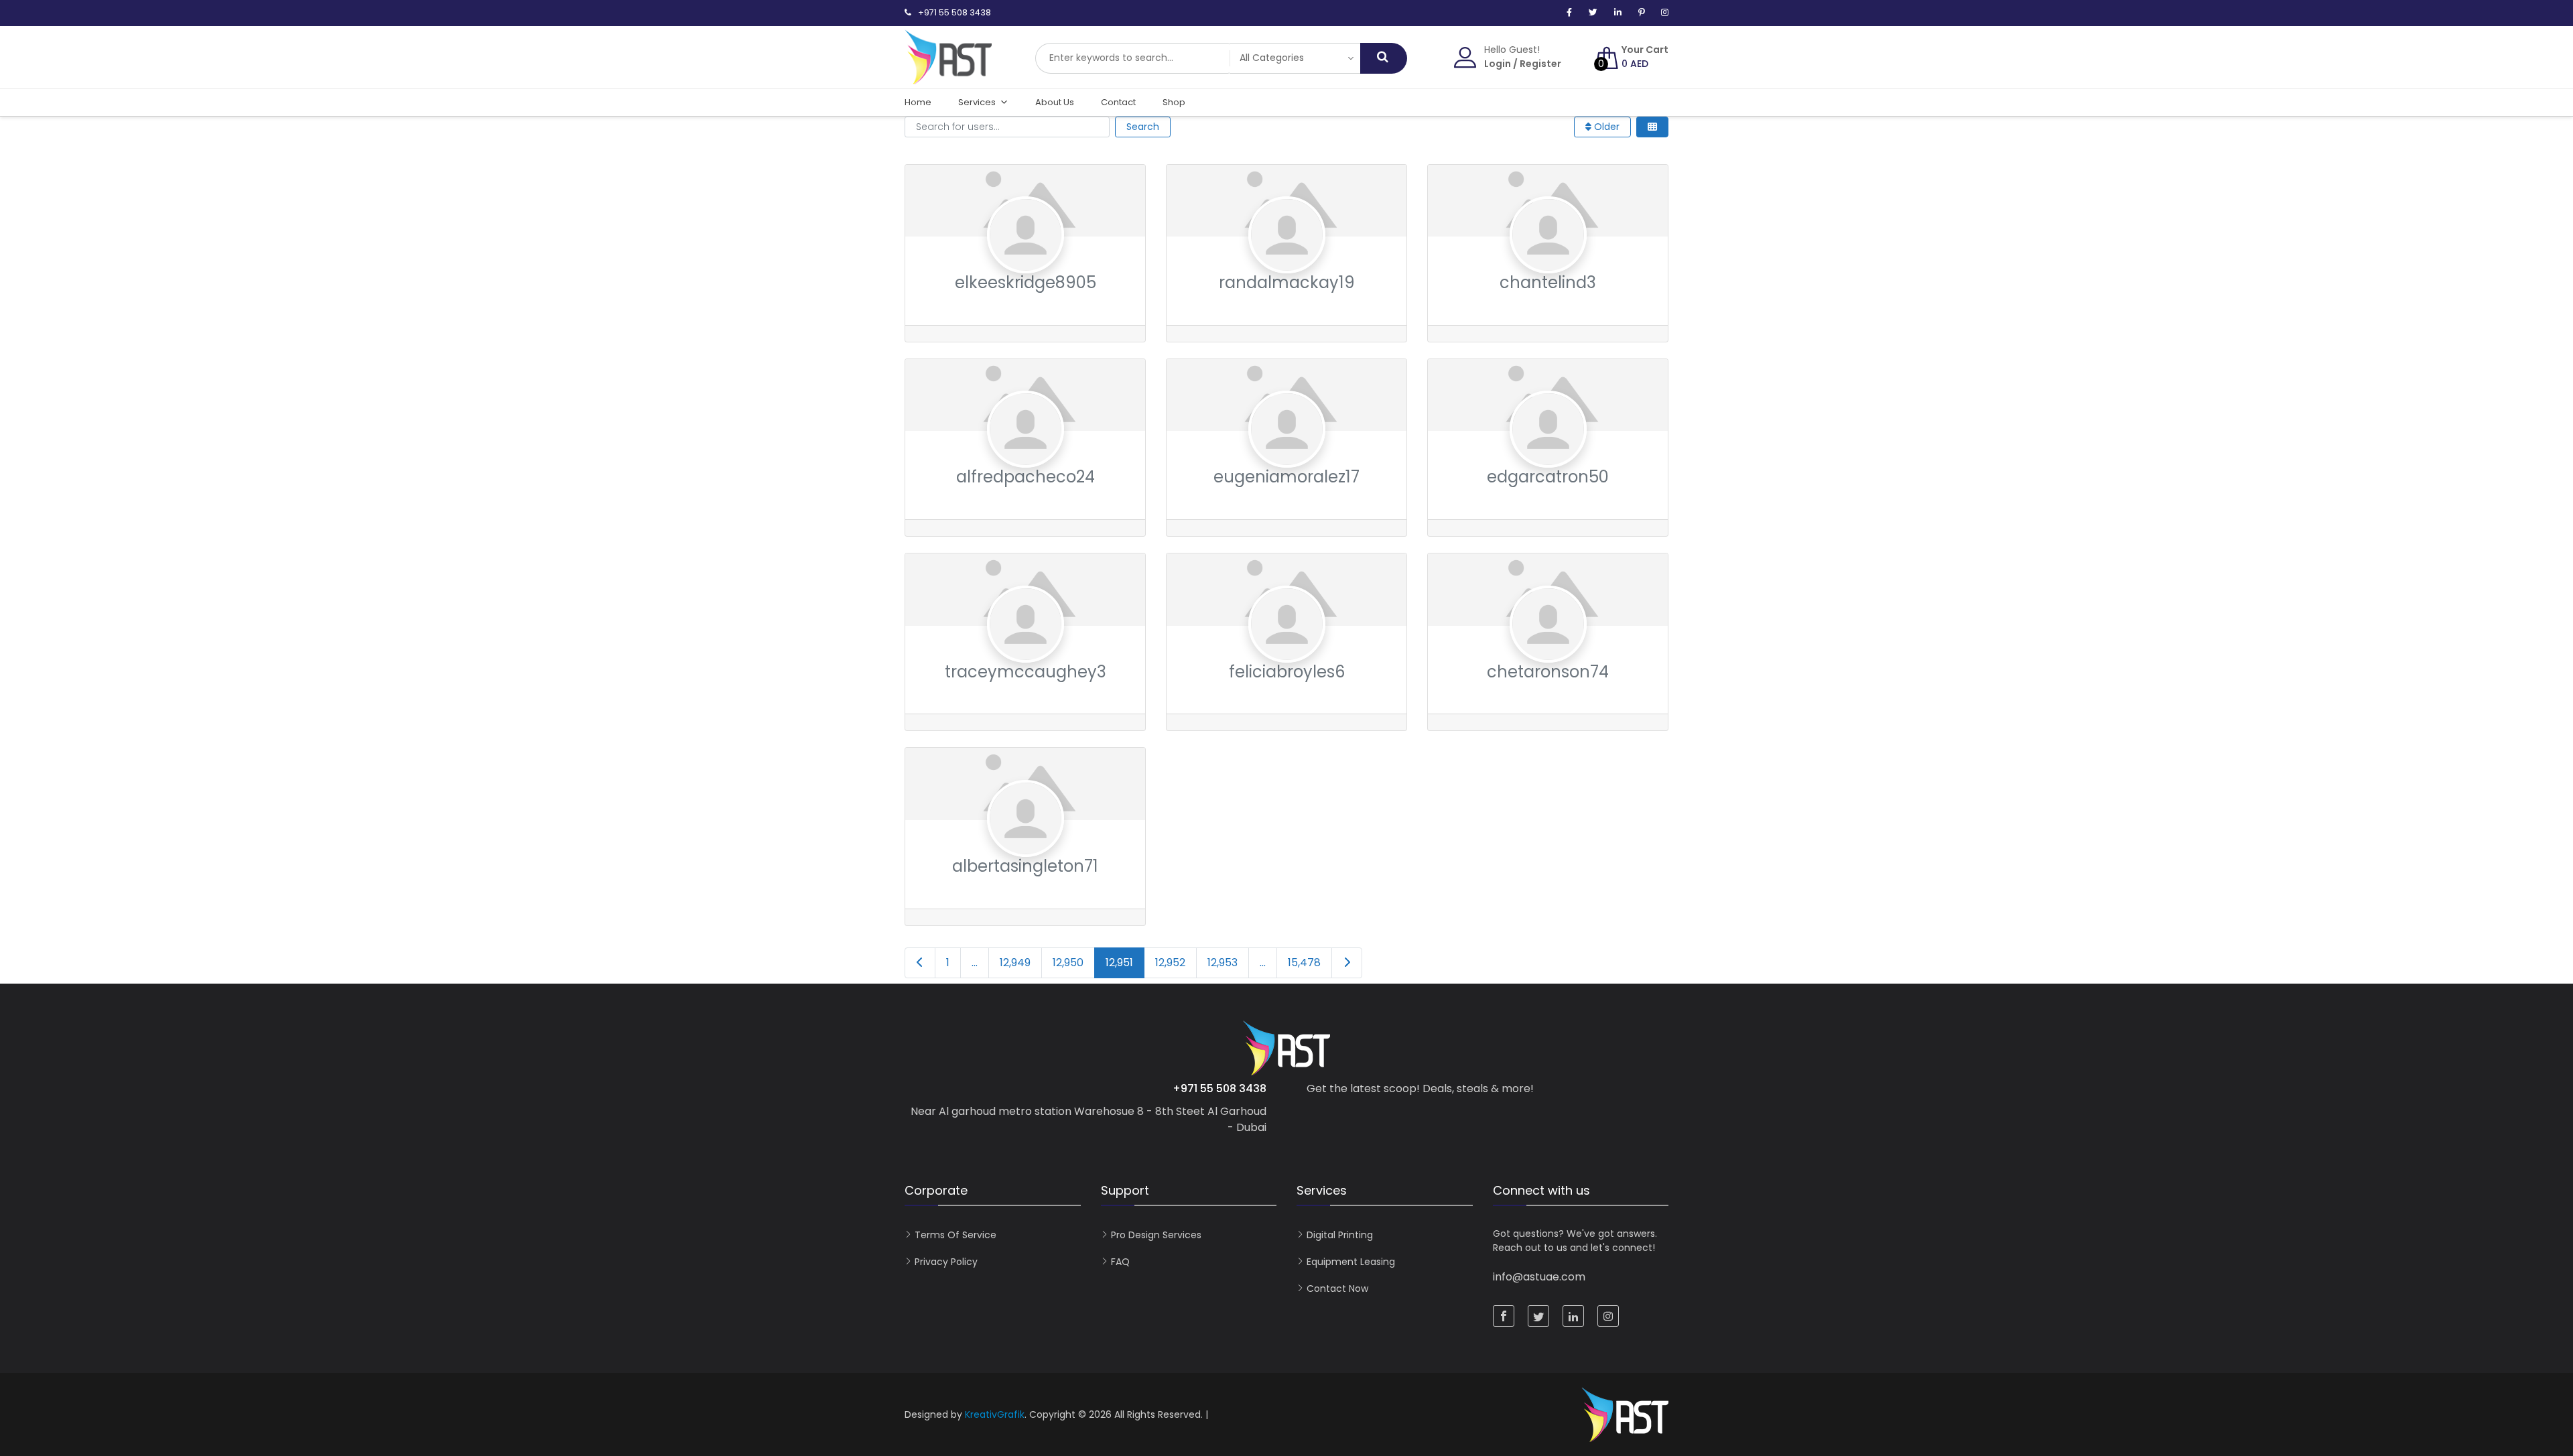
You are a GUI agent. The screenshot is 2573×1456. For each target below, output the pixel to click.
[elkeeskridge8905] (1026, 261)
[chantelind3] (1548, 261)
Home (918, 102)
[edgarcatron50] (1548, 455)
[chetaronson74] (1548, 650)
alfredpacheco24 (1026, 477)
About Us (1055, 102)
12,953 (1223, 963)
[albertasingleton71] (1026, 845)
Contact (1118, 102)
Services (977, 102)
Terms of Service (955, 1235)
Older (1605, 127)
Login (1498, 64)
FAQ (1120, 1262)
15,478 (1304, 963)
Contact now (1337, 1288)
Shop (1174, 102)
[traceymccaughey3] (1026, 650)
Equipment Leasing (1351, 1262)
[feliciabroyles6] (1287, 650)
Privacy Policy (946, 1262)
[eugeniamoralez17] (1287, 455)
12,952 (1170, 963)
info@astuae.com (1539, 1277)
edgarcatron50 (1548, 477)
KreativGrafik (995, 1414)
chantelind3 (1548, 282)
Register (1540, 64)
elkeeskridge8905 (1026, 282)
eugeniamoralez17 (1286, 477)
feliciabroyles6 (1287, 672)
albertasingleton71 (1025, 866)
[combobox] (1132, 58)
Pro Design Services (1156, 1235)
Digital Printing (1340, 1235)
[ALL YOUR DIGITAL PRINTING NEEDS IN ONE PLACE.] (948, 78)
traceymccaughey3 (1026, 672)
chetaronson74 (1548, 672)
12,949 (1015, 963)
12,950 (1068, 963)
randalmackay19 (1287, 282)
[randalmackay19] (1287, 261)
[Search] (1384, 58)
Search (1143, 127)
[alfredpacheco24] (1026, 455)
